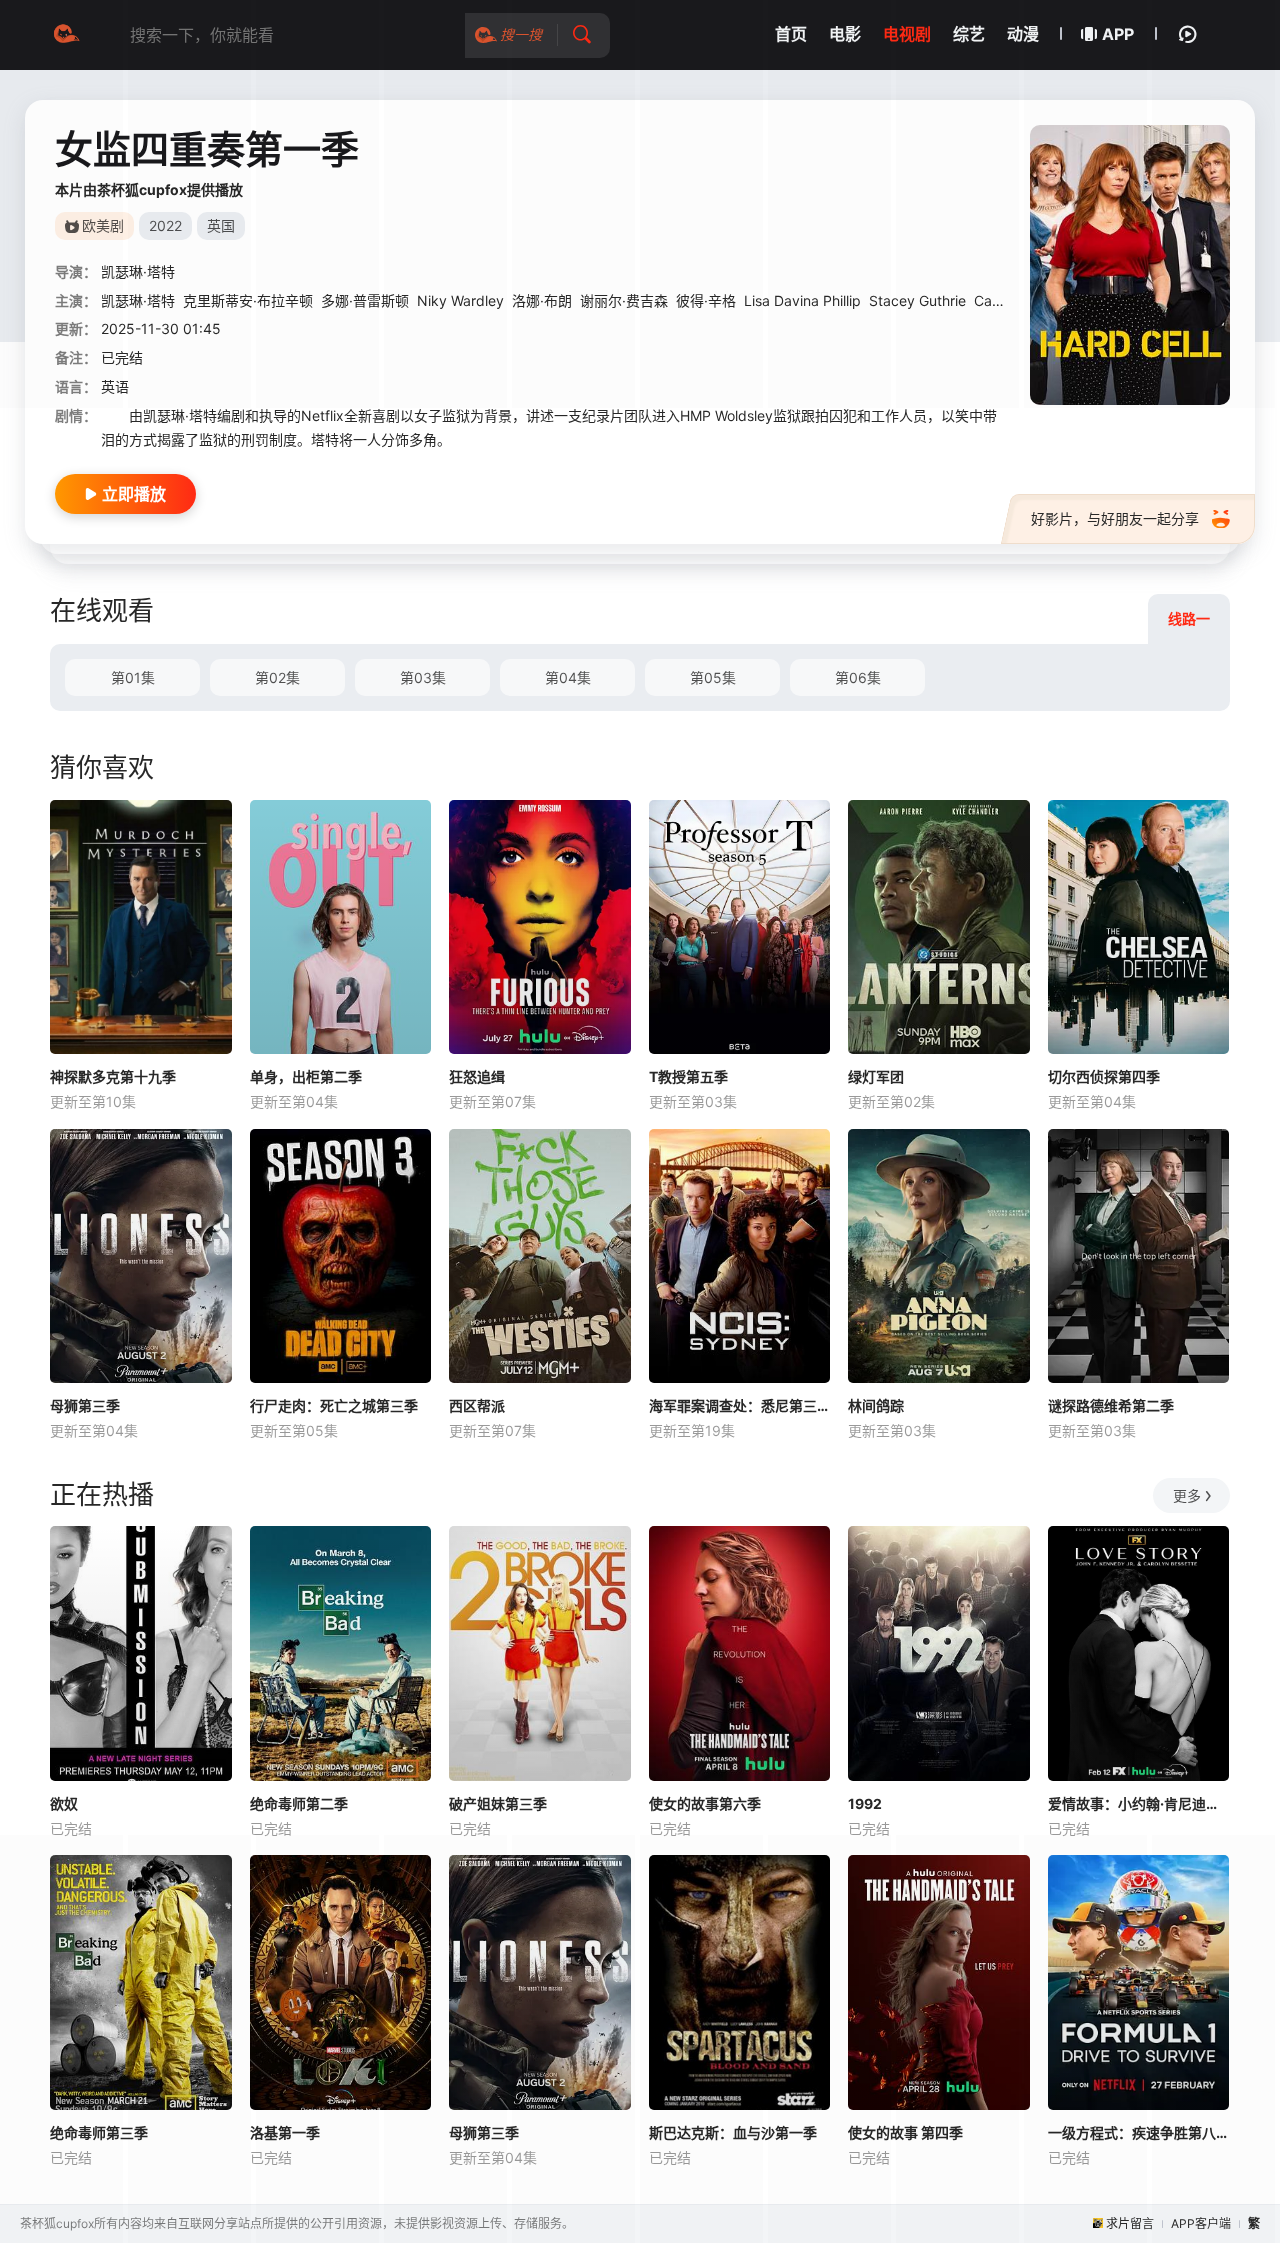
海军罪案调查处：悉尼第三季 (740, 1405)
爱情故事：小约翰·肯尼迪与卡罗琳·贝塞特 (1139, 1803)
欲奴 (64, 1803)
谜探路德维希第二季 (1111, 1405)
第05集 (713, 677)
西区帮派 (477, 1405)
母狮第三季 (85, 1405)
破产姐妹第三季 (498, 1803)
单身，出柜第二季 (306, 1076)
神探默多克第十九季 (113, 1076)
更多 (1187, 1495)
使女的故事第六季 (705, 1803)
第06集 (858, 677)
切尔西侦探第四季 (1104, 1076)
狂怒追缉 (477, 1076)
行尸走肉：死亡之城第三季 (334, 1405)
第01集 (133, 677)
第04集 (568, 677)
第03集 (423, 677)
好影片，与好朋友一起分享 (1115, 518)
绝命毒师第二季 (299, 1803)
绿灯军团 (876, 1076)
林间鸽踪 (876, 1405)
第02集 (277, 677)
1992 (865, 1803)
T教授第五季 (688, 1076)
